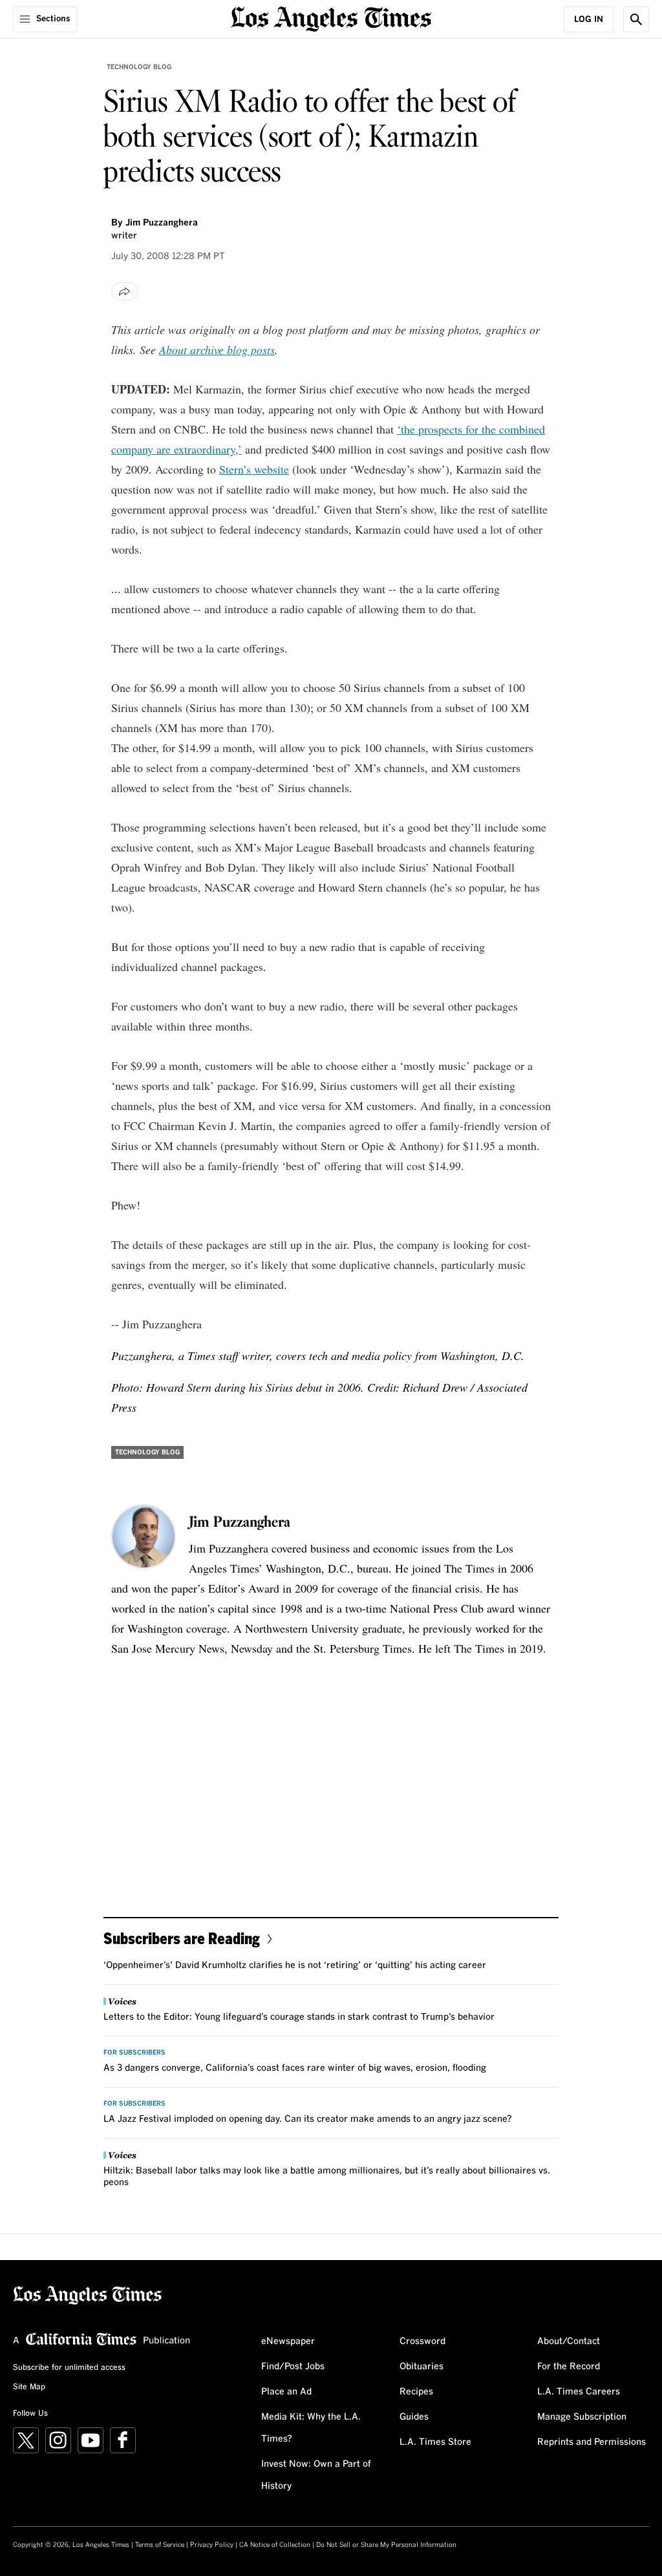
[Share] (125, 291)
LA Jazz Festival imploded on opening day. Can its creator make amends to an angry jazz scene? (308, 2119)
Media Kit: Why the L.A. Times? (311, 2428)
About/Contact (569, 2341)
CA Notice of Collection (275, 2545)
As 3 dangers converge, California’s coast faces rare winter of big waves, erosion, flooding (295, 2068)
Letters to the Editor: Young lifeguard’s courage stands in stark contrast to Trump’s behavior (299, 2017)
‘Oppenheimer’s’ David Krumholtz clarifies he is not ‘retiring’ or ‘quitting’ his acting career (295, 1965)
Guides (414, 2417)
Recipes (416, 2392)
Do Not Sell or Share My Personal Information (386, 2545)
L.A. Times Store (435, 2442)
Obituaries (422, 2367)
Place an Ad (286, 2392)
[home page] (331, 18)
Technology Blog (139, 67)
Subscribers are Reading (182, 1938)
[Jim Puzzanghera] (144, 1536)
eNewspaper (288, 2341)
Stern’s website (254, 469)
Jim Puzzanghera (162, 223)
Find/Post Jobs (293, 2367)
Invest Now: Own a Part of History (316, 2475)
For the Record (569, 2367)
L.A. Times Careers (579, 2392)
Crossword (422, 2341)
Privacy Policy (212, 2545)
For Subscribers (134, 2053)
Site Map (29, 2387)
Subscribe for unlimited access (69, 2368)
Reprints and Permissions (592, 2442)
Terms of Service (160, 2545)
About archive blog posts (217, 350)
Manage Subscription (582, 2417)
